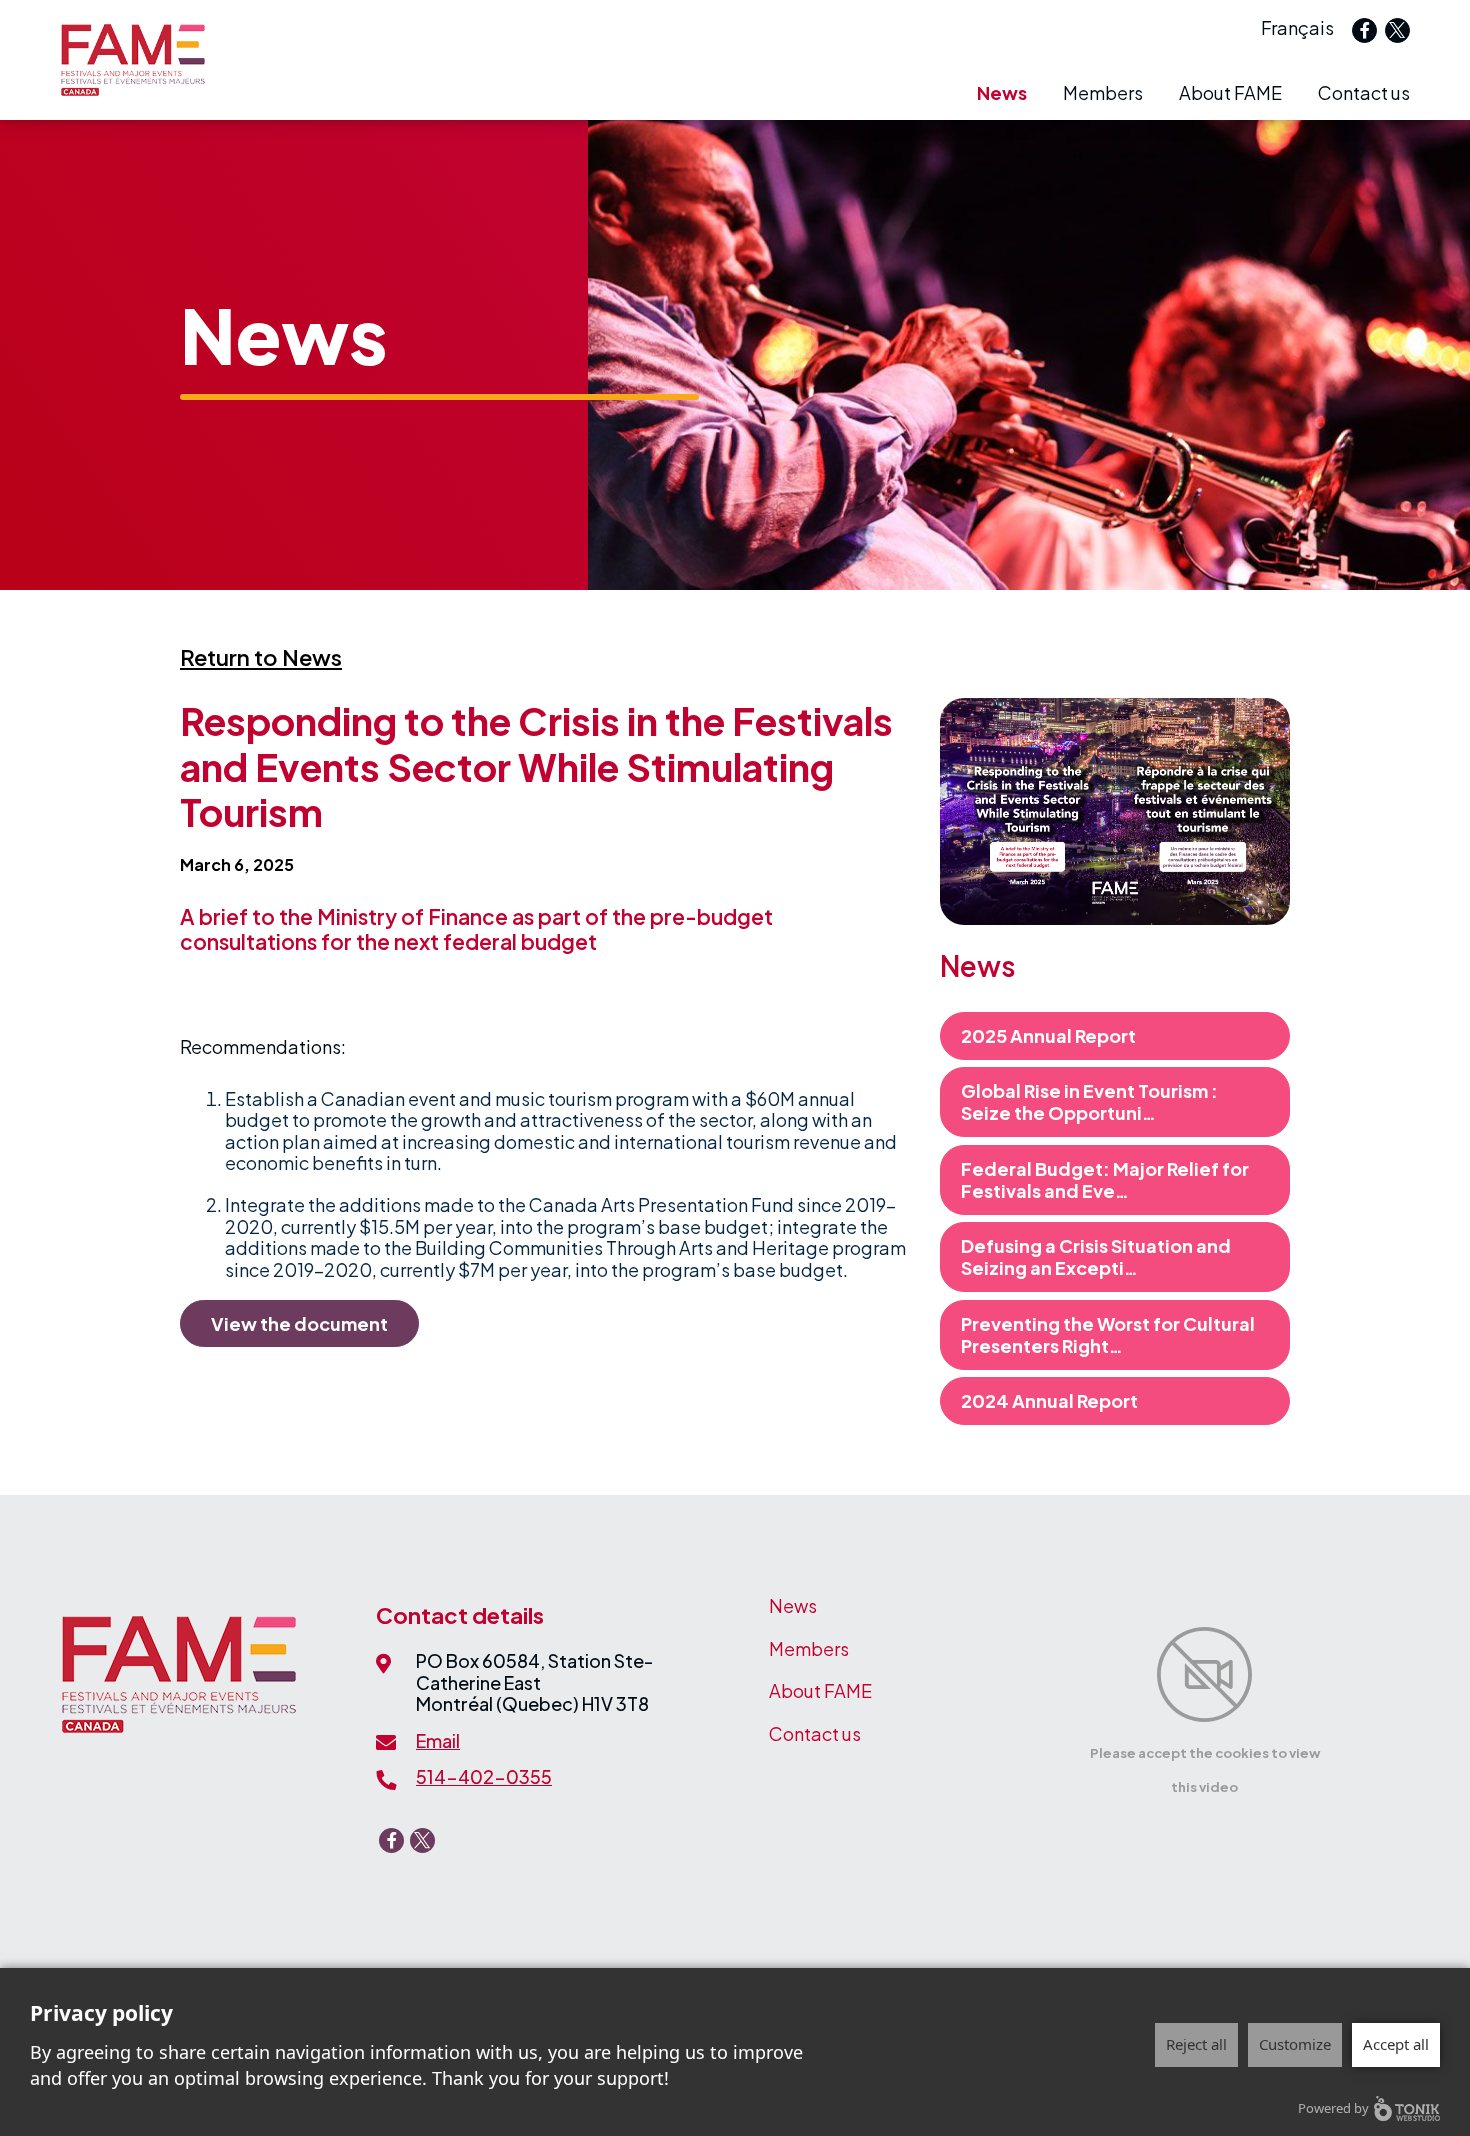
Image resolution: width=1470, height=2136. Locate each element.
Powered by (1333, 2108)
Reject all (1196, 2044)
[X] (1397, 30)
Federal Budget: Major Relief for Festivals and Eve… (1105, 1179)
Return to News (261, 657)
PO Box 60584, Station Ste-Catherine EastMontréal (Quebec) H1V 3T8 (534, 1682)
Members (1103, 92)
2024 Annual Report (1049, 1400)
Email (438, 1740)
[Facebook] (1364, 30)
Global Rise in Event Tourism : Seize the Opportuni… (1089, 1101)
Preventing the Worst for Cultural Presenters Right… (1108, 1334)
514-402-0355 (484, 1776)
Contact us (1364, 92)
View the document (299, 1323)
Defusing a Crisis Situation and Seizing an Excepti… (1096, 1256)
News (1002, 92)
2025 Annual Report (1048, 1035)
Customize (1295, 2044)
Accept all (1396, 2044)
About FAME (1230, 92)
